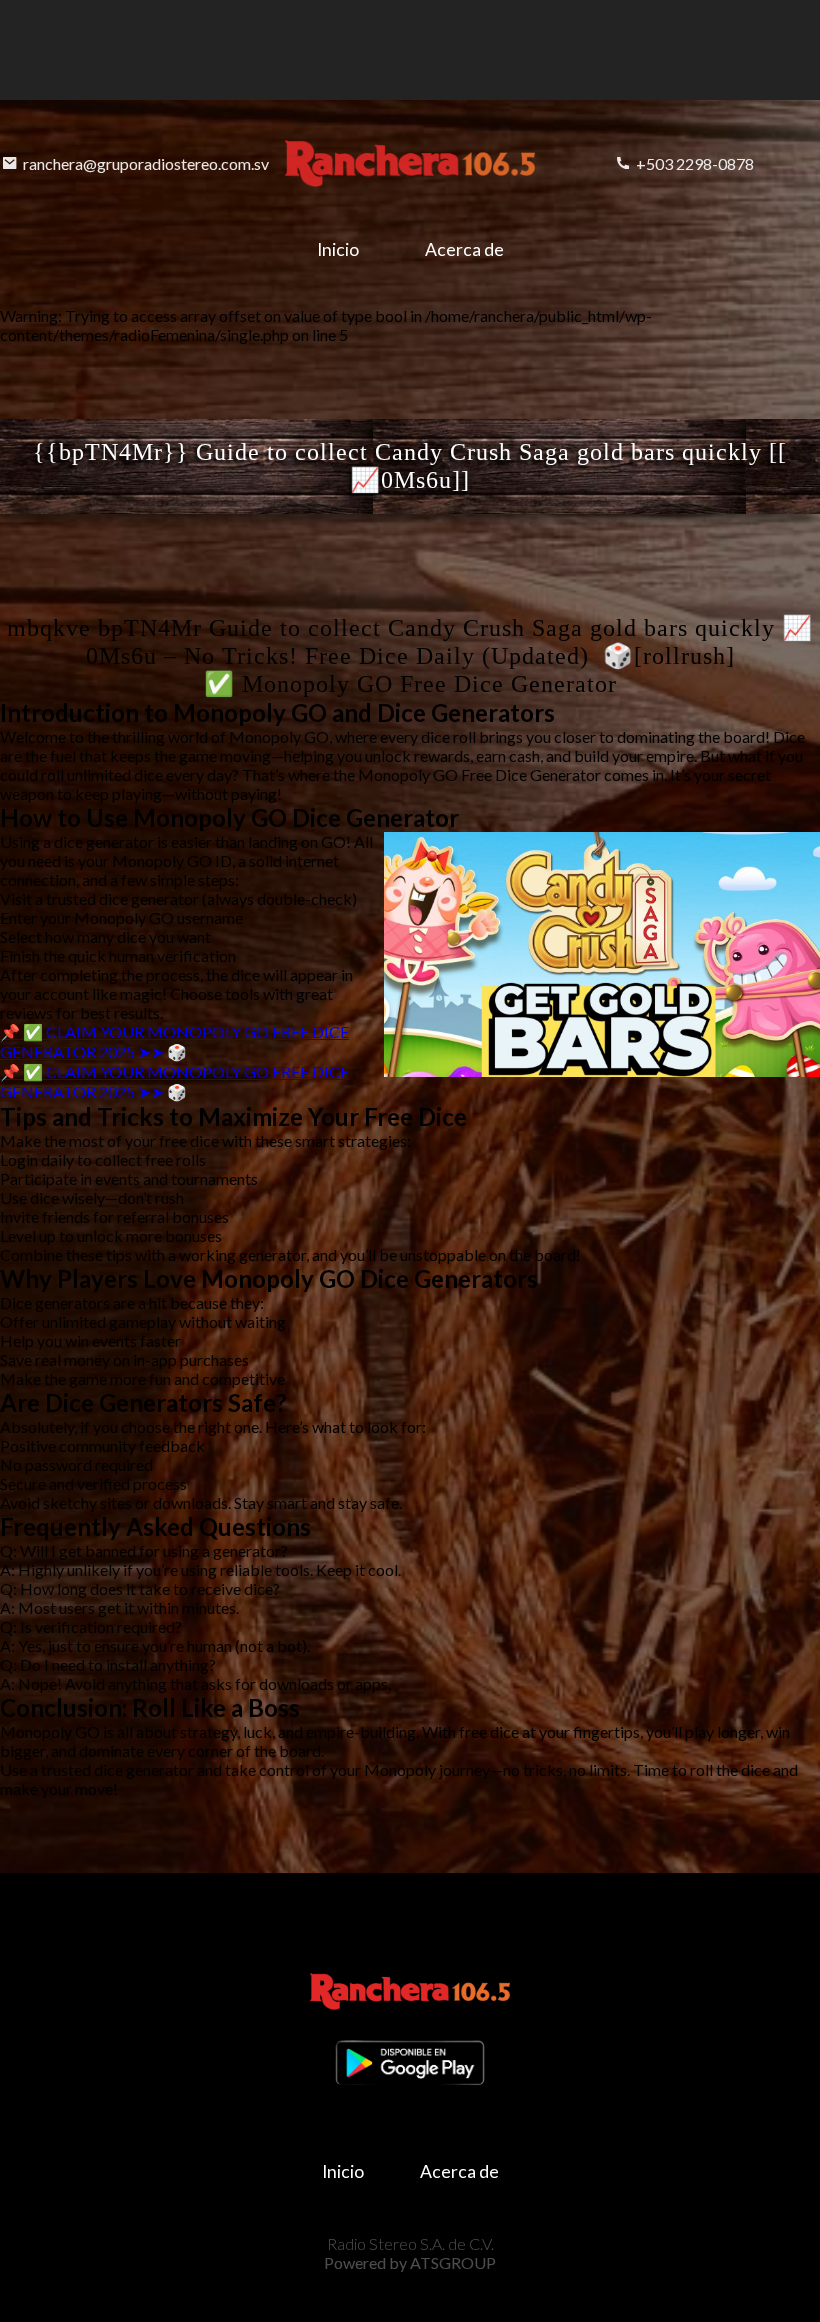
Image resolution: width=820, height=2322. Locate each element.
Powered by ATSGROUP (410, 2262)
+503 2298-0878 (695, 163)
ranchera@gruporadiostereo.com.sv (146, 163)
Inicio (338, 249)
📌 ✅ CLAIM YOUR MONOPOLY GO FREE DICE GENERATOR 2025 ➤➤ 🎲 (174, 1041)
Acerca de (464, 249)
